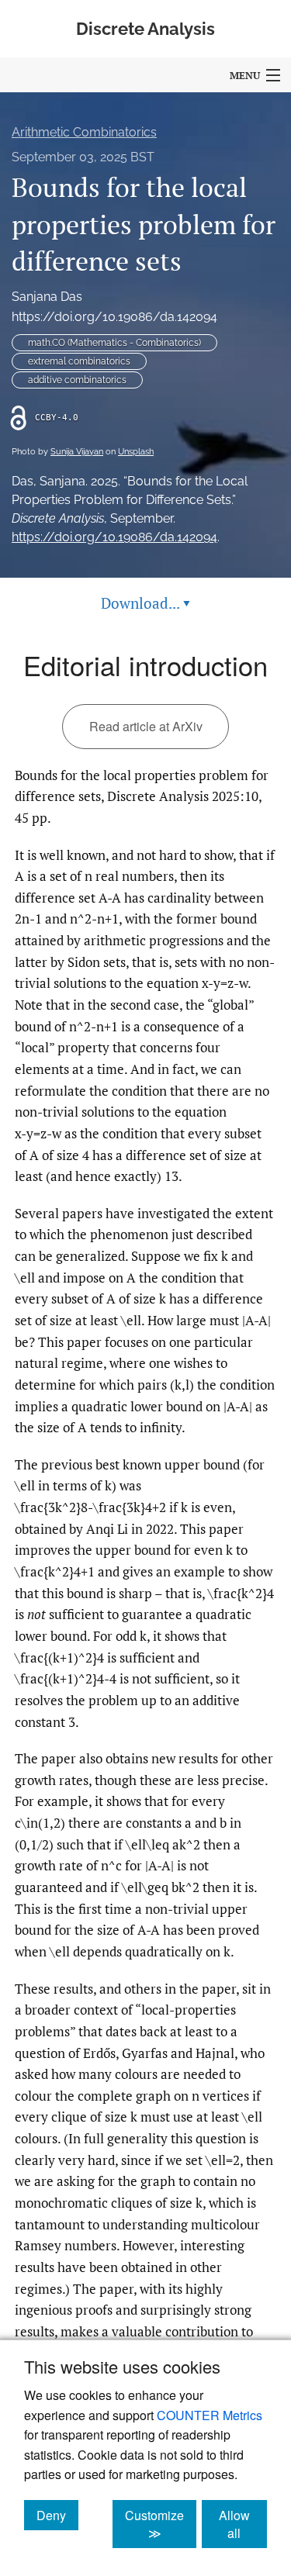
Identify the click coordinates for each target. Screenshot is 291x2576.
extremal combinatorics (79, 361)
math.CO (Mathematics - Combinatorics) (114, 343)
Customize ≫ (161, 2524)
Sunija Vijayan (77, 452)
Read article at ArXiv (146, 726)
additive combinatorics (77, 380)
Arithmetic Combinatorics (84, 132)
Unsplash (136, 452)
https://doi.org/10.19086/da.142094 (114, 317)
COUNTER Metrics (210, 2415)
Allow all (243, 2524)
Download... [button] (145, 603)
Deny (57, 2515)
